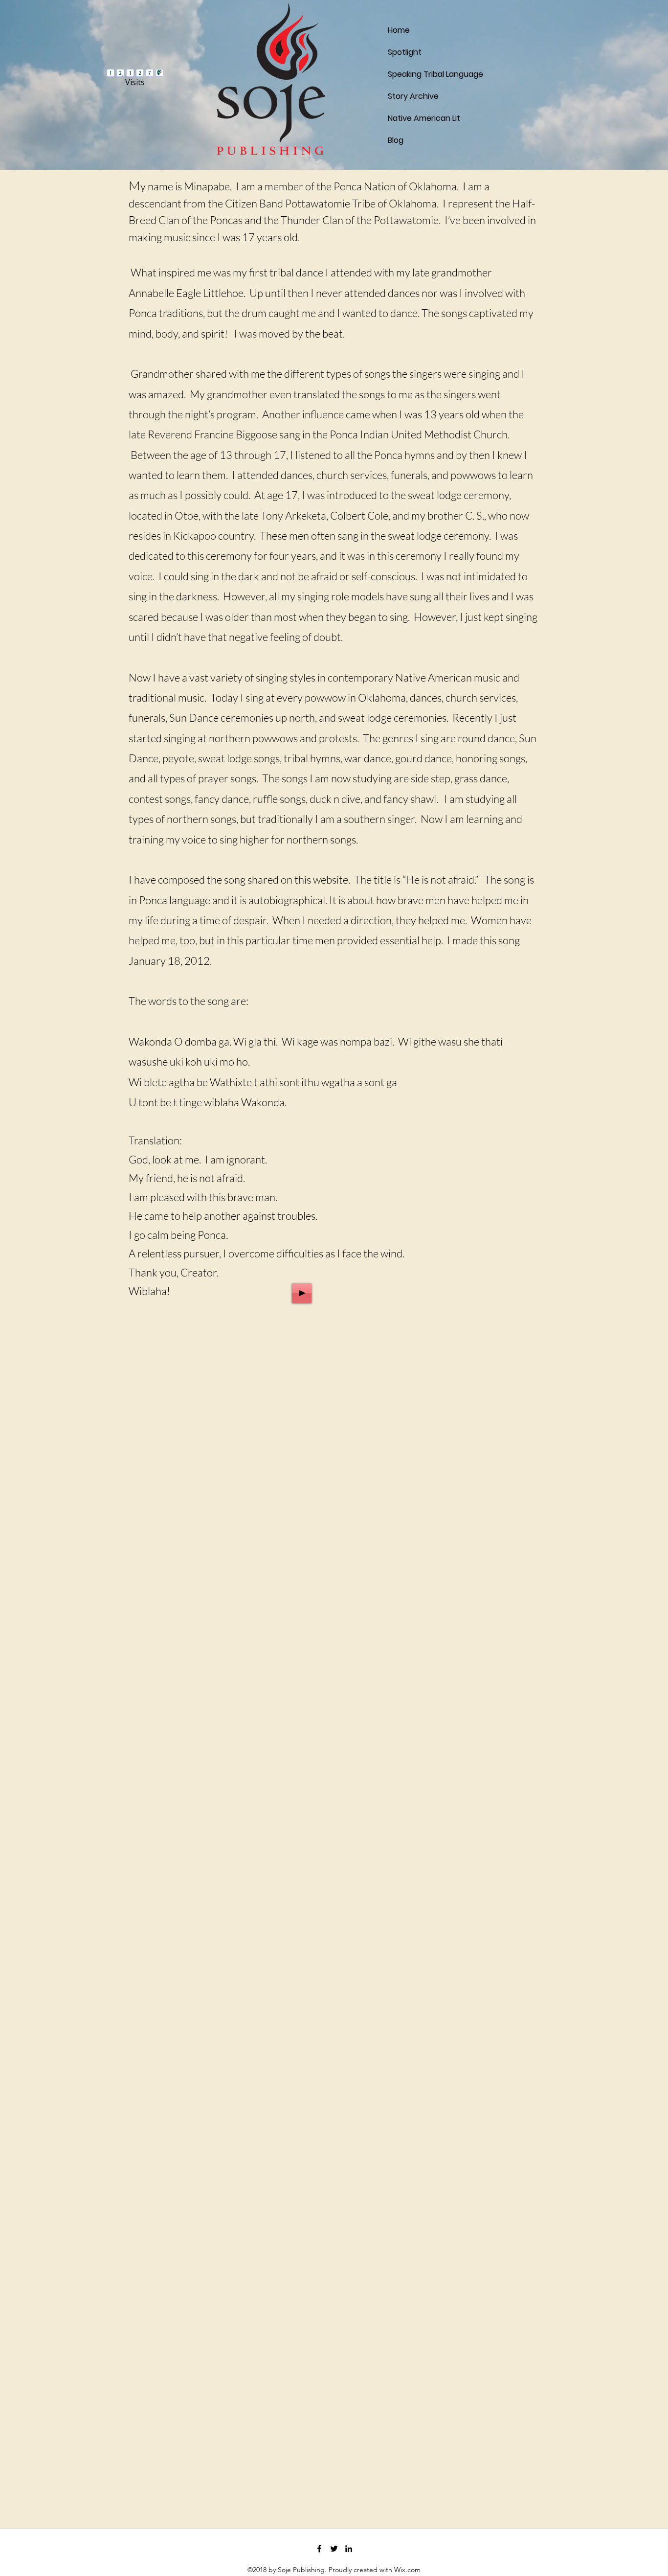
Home (399, 30)
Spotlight (405, 52)
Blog (396, 140)
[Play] (302, 1293)
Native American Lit (411, 118)
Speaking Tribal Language (411, 74)
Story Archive (411, 96)
